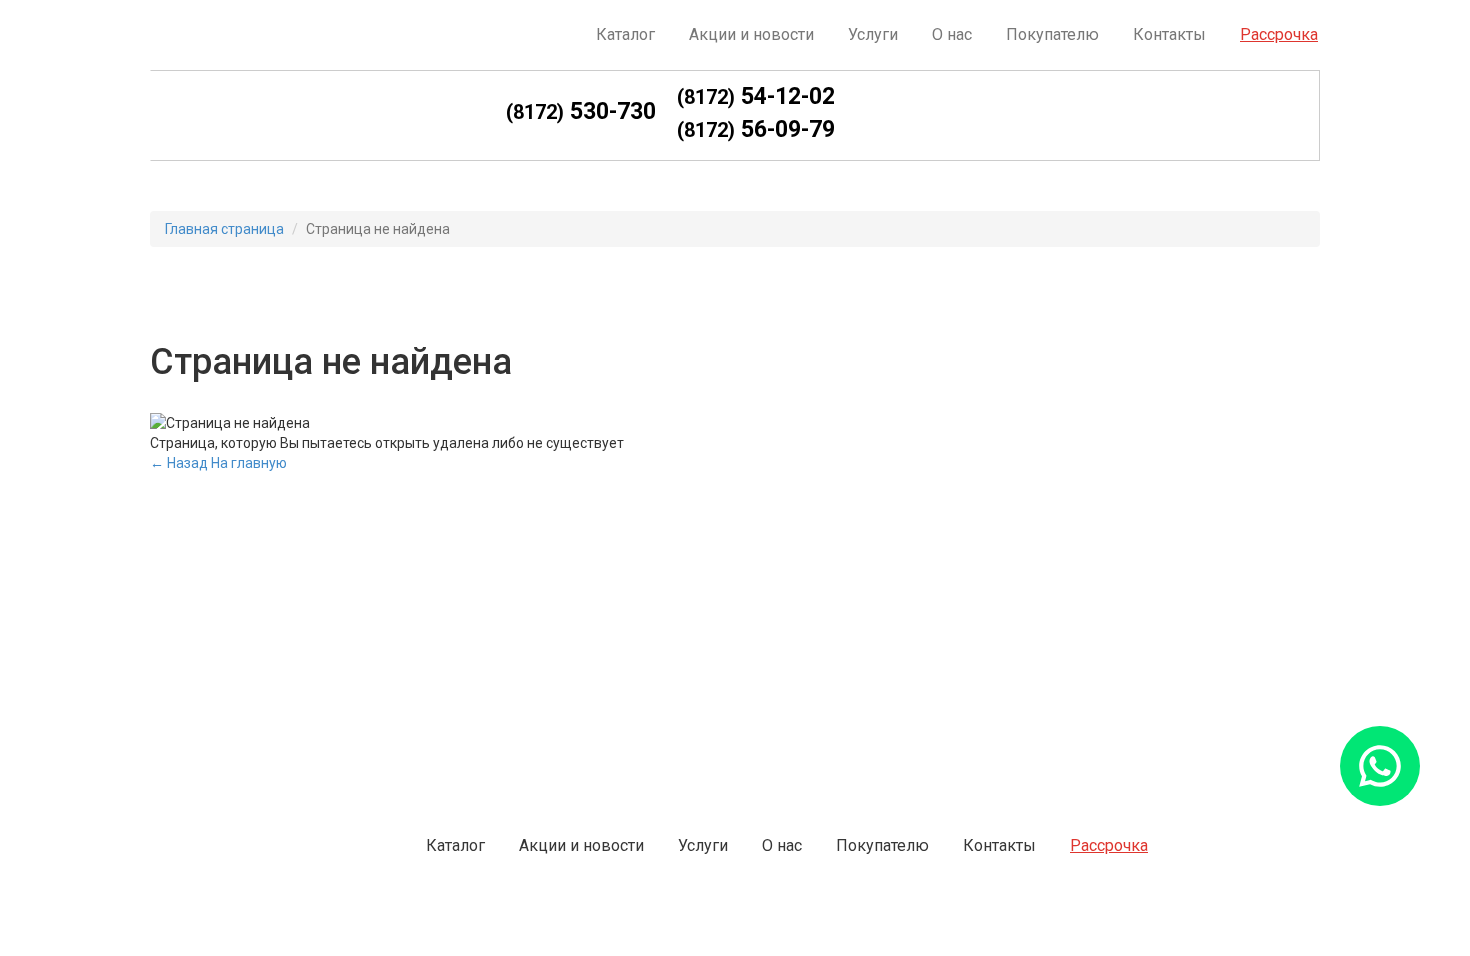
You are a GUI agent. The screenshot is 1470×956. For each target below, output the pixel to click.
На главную (249, 463)
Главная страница (224, 229)
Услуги (873, 34)
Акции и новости (751, 34)
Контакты (1169, 34)
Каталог (625, 34)
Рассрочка (1279, 34)
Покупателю (1052, 34)
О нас (952, 34)
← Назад (179, 463)
